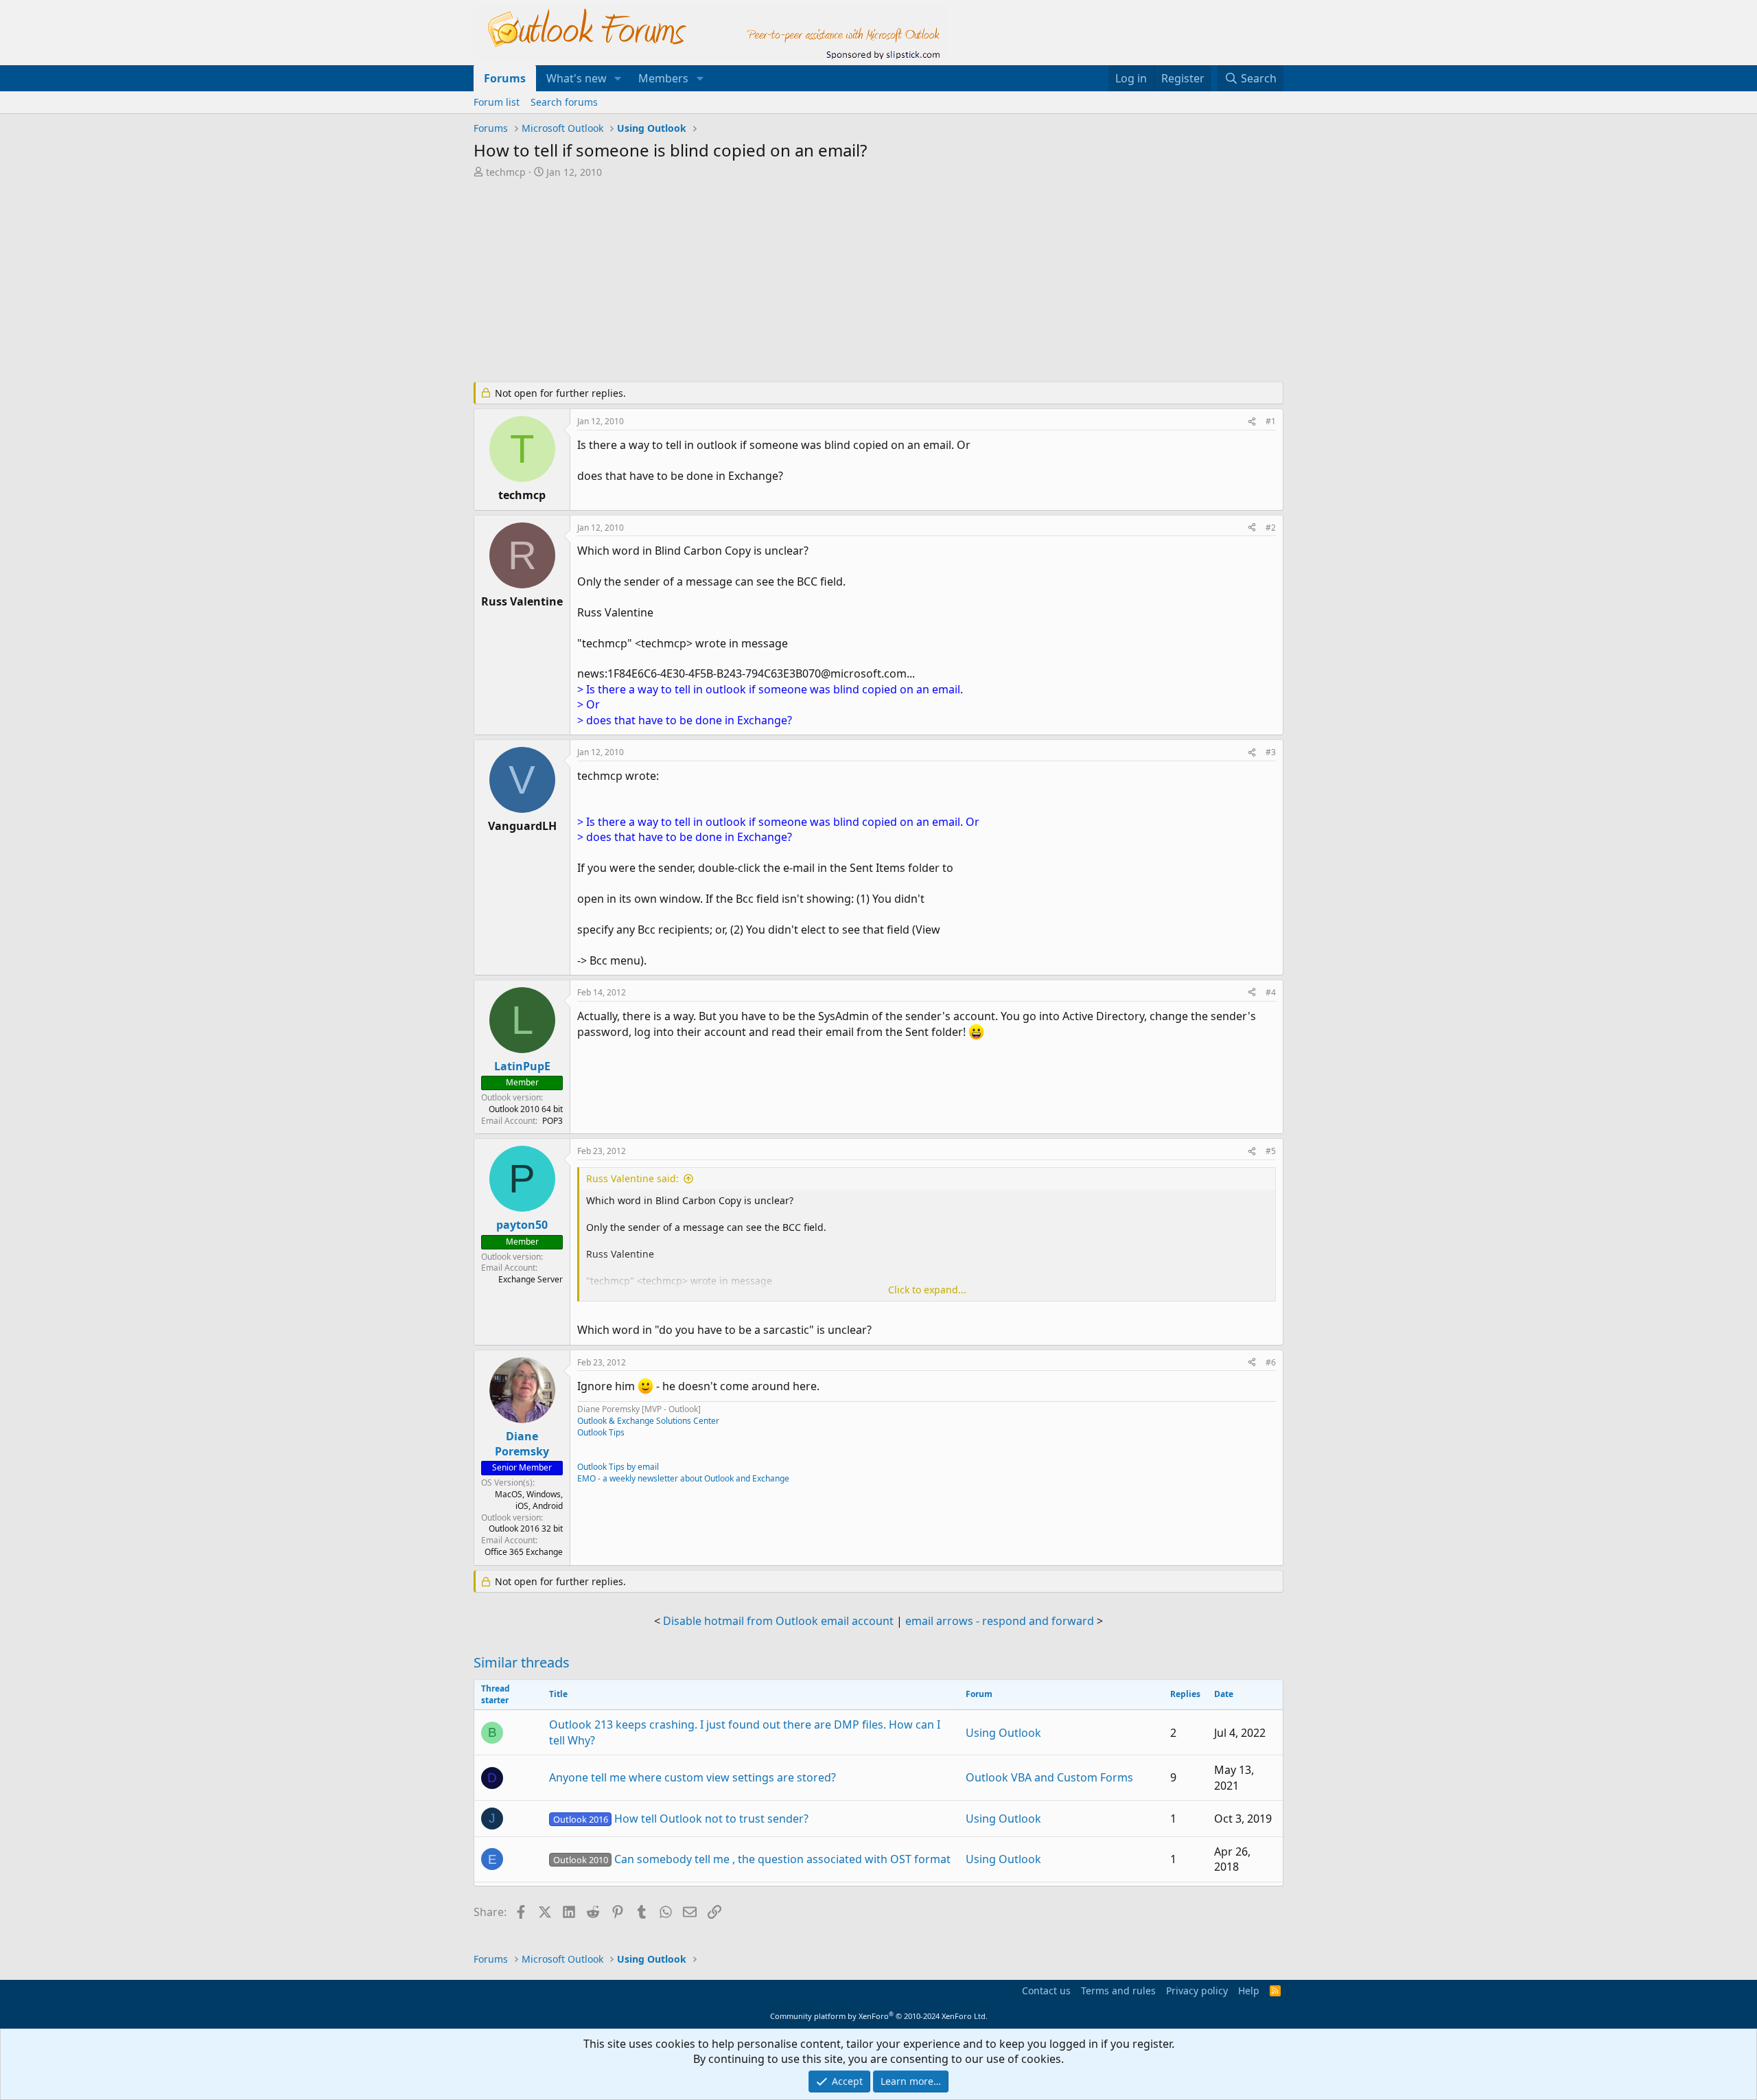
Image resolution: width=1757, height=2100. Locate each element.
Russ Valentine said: (632, 1178)
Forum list (497, 102)
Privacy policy (1197, 1991)
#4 (1271, 992)
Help (1249, 1991)
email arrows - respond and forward (1000, 1621)
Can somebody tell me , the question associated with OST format (752, 1859)
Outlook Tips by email (618, 1467)
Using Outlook (1003, 1733)
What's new (577, 78)
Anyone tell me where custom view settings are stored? (693, 1777)
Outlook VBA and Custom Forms (1049, 1777)
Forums (505, 78)
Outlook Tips (601, 1432)
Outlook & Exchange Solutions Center (648, 1421)
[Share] (1252, 422)
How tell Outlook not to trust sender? (681, 1819)
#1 (1271, 421)
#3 (1271, 752)
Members (663, 78)
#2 (1271, 528)
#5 (1271, 1151)
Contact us (1046, 1991)
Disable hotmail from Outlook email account (778, 1621)
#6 (1271, 1362)
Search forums (564, 102)
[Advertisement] (806, 281)
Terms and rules (1118, 1991)
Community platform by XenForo (879, 2016)
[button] (618, 78)
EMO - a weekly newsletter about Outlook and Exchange (683, 1478)
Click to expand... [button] (927, 1290)
